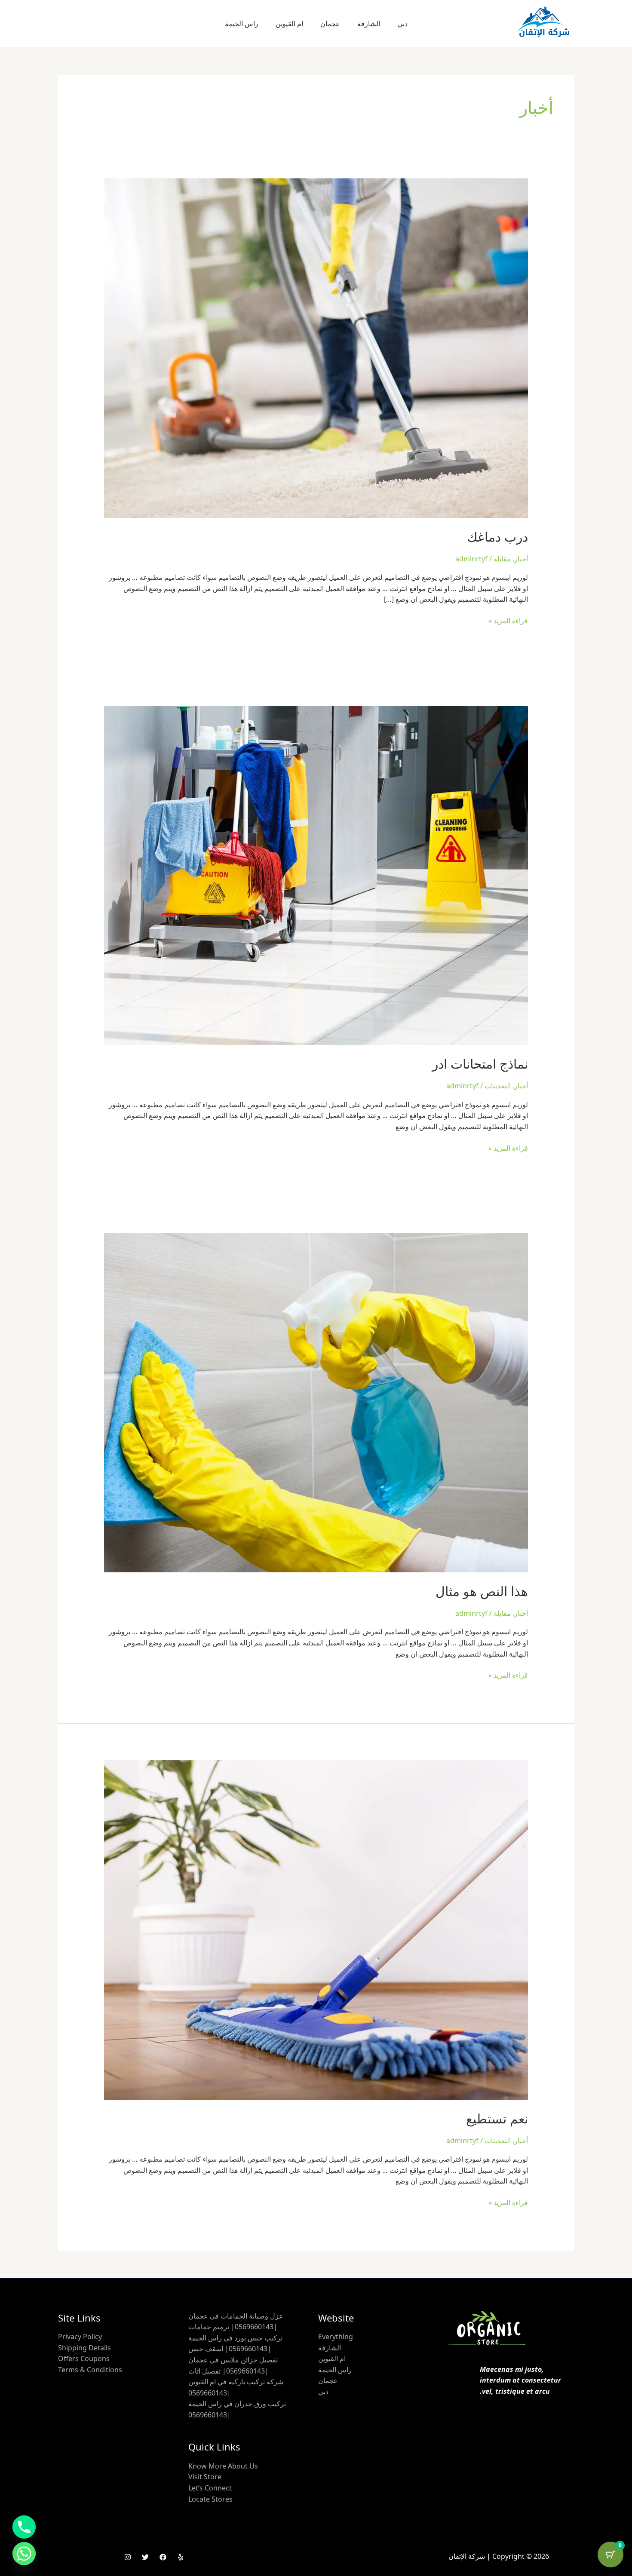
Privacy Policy (80, 2337)
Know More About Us (223, 2466)
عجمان (330, 24)
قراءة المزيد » (508, 620)
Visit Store (205, 2477)
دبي (402, 24)
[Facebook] (163, 2557)
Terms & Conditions (90, 2370)
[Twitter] (145, 2557)
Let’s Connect (210, 2488)
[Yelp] (181, 2557)
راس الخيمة (242, 24)
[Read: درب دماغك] (316, 347)
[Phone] (24, 2527)
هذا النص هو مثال (482, 1591)
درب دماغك (497, 537)
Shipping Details (84, 2348)
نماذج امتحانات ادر (480, 1064)
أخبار (521, 559)
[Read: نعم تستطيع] (316, 1929)
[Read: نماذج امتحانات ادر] (316, 875)
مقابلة (502, 559)
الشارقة (369, 24)
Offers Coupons (84, 2359)
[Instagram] (128, 2557)
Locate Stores (210, 2499)
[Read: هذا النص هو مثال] (316, 1402)
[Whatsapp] (24, 2554)
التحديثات (498, 1086)
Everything (336, 2337)
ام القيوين (289, 24)
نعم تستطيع (497, 2118)
